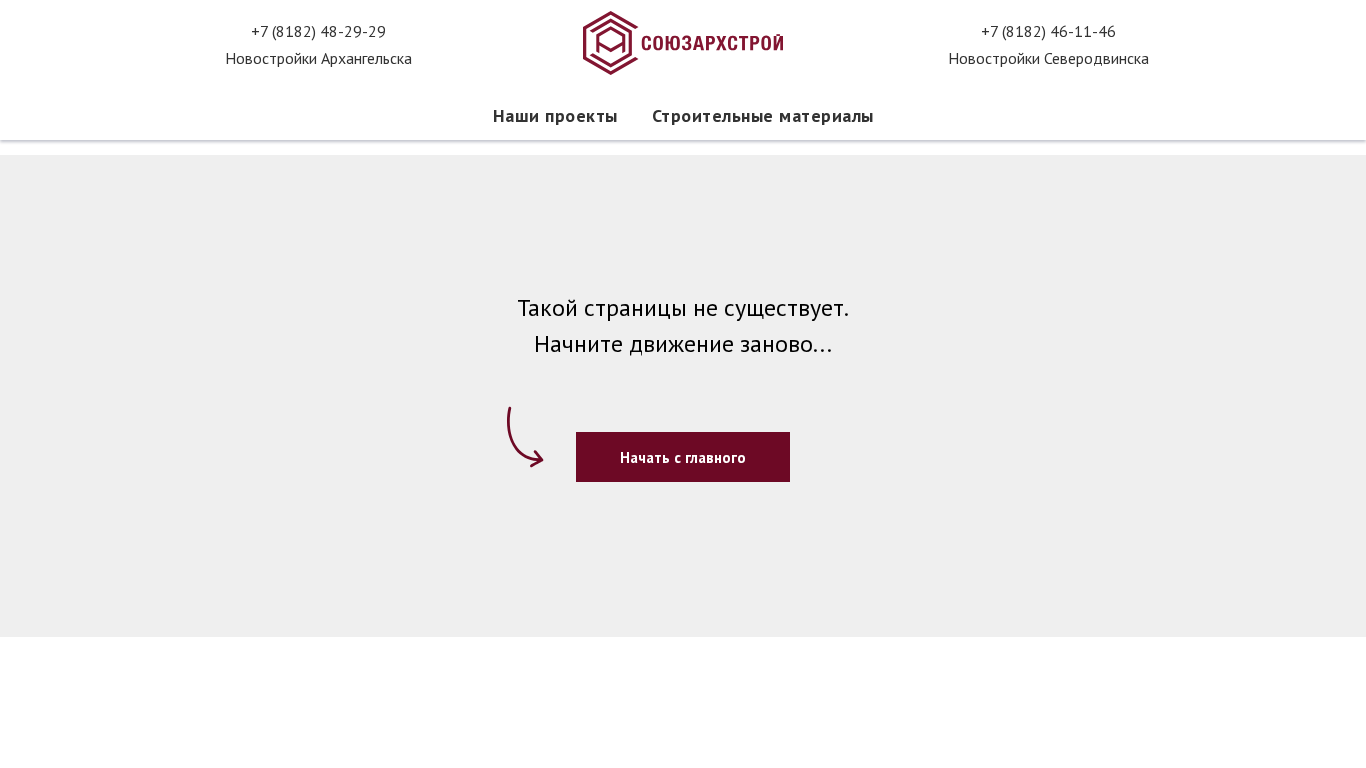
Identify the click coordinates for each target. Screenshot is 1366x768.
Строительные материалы (763, 115)
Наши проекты (555, 115)
